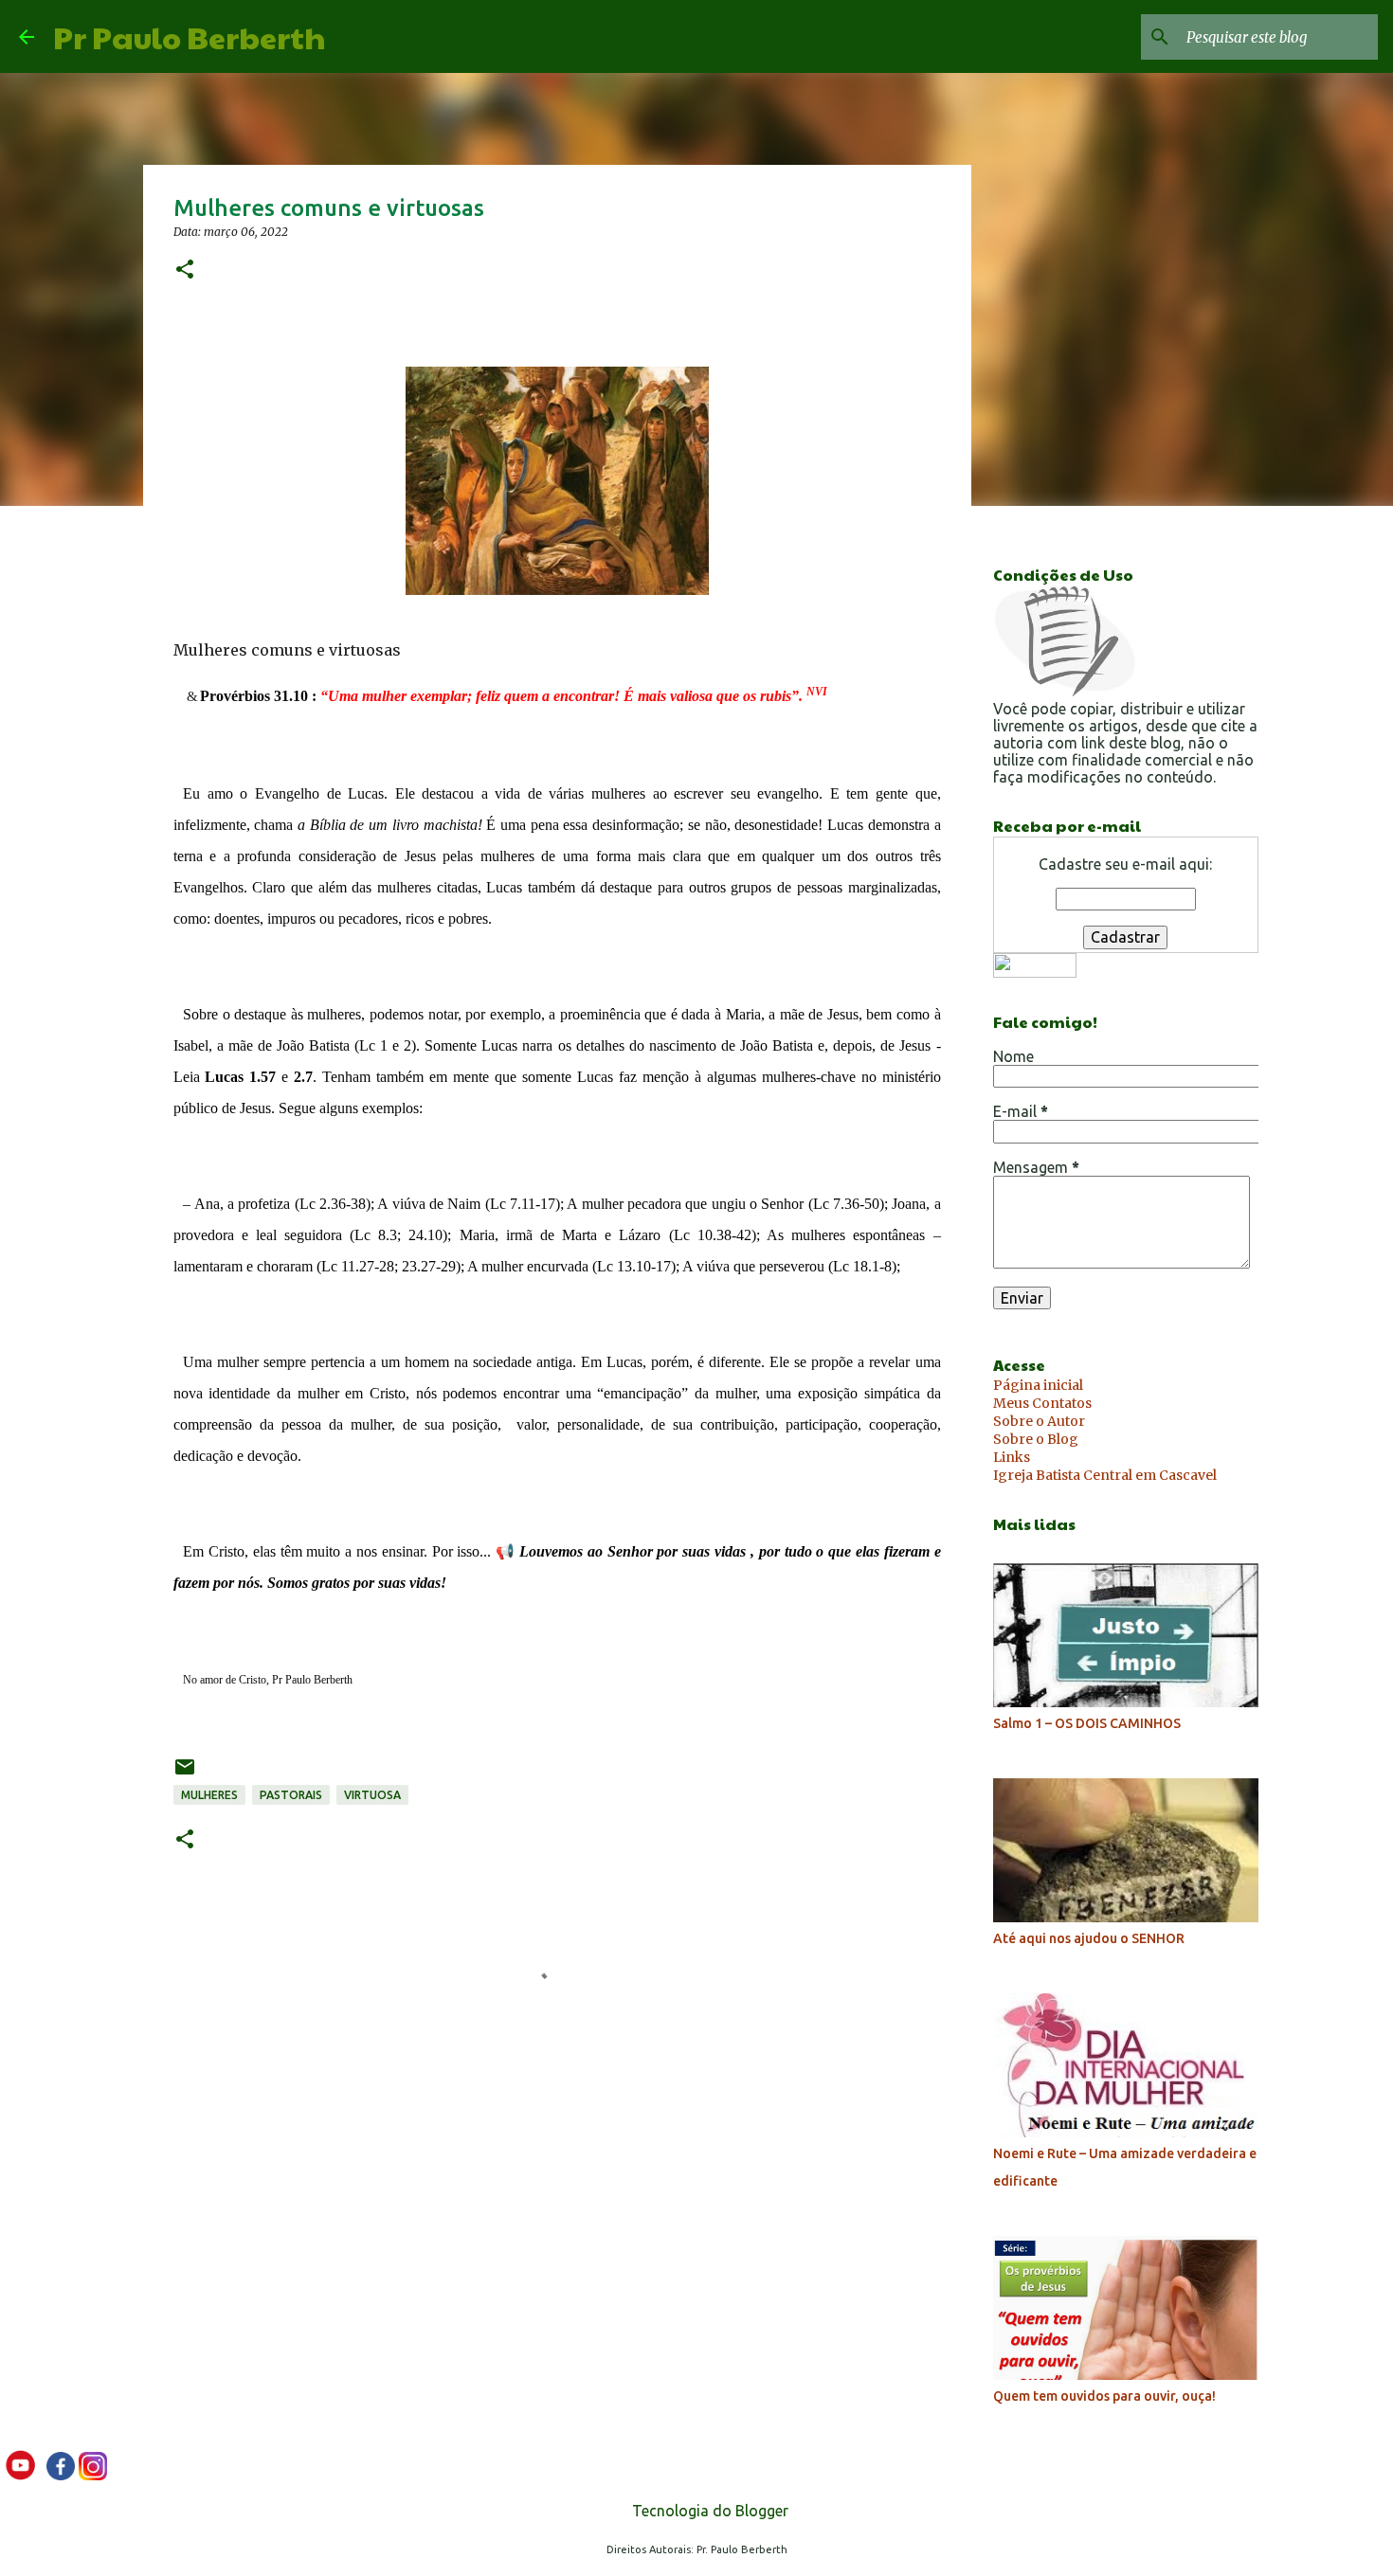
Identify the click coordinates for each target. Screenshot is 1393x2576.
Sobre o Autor (1039, 1421)
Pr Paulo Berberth (189, 36)
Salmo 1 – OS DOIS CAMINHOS (1087, 1723)
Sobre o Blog (1036, 1439)
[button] (185, 270)
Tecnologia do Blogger (708, 2511)
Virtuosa (372, 1795)
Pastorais (291, 1795)
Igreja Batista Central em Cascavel (1105, 1475)
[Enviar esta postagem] (185, 1774)
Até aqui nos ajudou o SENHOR (1089, 1938)
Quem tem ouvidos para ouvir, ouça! (1104, 2396)
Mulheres (209, 1795)
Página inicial (1038, 1385)
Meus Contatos (1042, 1403)
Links (1012, 1457)
